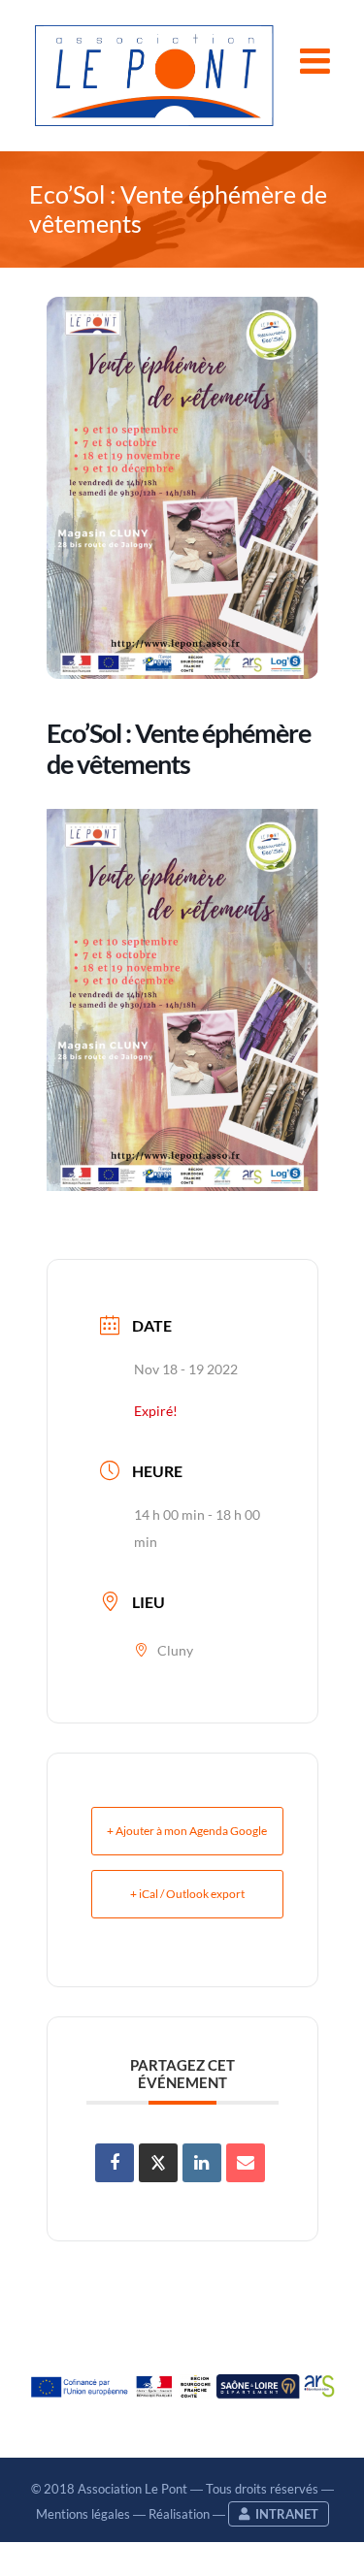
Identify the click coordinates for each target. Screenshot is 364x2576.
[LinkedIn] (202, 2163)
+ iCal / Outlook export (187, 1894)
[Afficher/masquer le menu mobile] (317, 61)
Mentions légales (83, 2514)
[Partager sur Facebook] (115, 2163)
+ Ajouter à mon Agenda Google (187, 1831)
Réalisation (179, 2514)
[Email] (246, 2163)
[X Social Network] (158, 2163)
